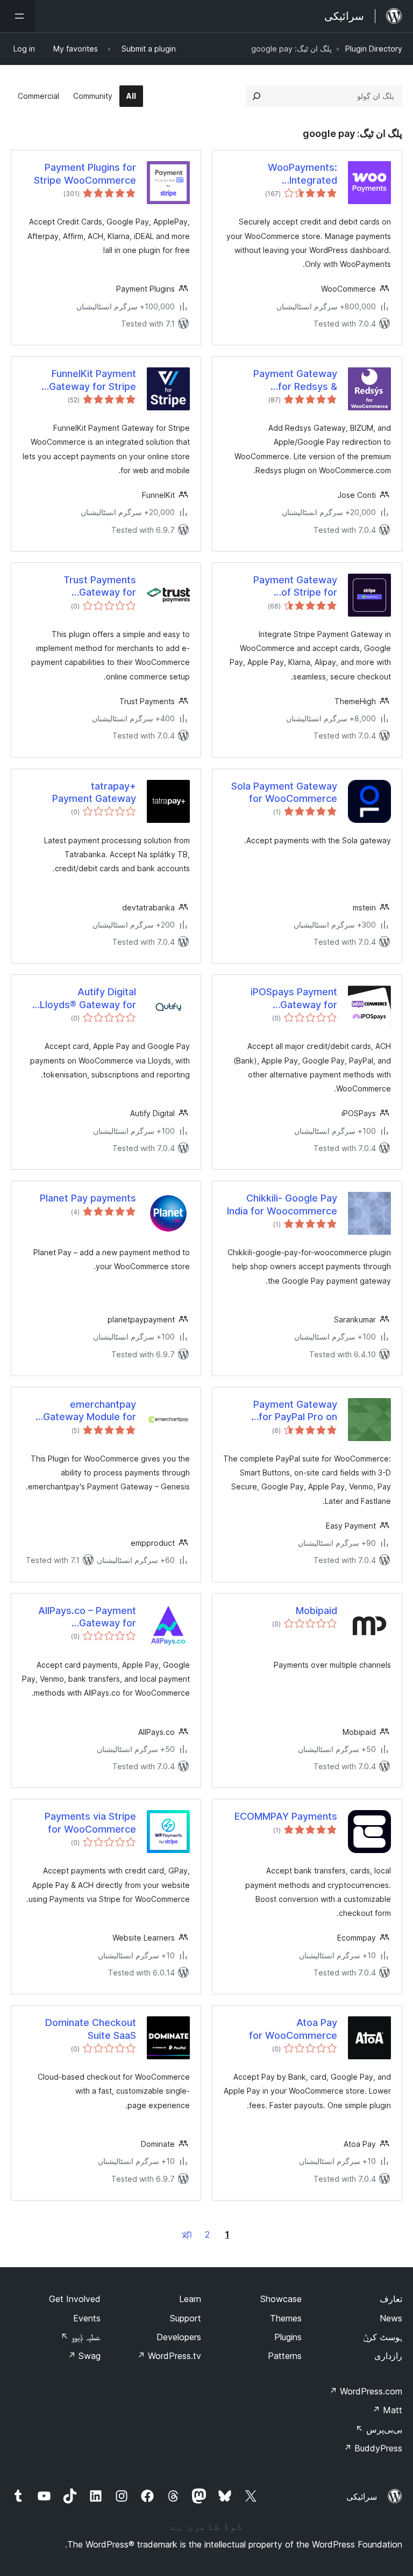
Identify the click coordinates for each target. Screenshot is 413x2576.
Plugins (288, 2337)
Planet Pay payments (88, 1198)
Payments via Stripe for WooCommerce (90, 1822)
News (391, 2318)
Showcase (281, 2299)
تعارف (391, 2299)
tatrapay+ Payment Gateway (94, 792)
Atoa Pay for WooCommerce (293, 2029)
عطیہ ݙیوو (81, 2337)
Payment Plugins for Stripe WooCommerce (85, 173)
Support (186, 2318)
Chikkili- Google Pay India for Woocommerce (282, 1204)
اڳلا (187, 2235)
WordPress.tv (169, 2356)
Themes (286, 2318)
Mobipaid (316, 1611)
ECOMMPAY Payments (286, 1816)
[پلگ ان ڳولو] (257, 96)
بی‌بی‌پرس (379, 2429)
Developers (179, 2337)
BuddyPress (373, 2448)
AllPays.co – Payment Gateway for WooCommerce (87, 1617)
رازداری (388, 2356)
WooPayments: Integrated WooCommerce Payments (301, 174)
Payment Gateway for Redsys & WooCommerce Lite (291, 380)
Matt (387, 2410)
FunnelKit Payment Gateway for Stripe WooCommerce (92, 380)
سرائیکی (362, 2497)
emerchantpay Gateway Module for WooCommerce (90, 1411)
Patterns (285, 2356)
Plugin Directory (374, 49)
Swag (84, 2356)
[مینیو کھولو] (17, 16)
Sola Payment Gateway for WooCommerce (284, 792)
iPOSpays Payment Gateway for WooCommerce (294, 998)
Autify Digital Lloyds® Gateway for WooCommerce (88, 998)
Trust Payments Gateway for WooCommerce (100, 587)
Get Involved (75, 2299)
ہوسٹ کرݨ (383, 2337)
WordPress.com (366, 2391)
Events (87, 2318)
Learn (190, 2299)
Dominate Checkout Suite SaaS (91, 2029)
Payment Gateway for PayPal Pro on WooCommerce (295, 1411)
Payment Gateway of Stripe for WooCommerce (295, 587)
